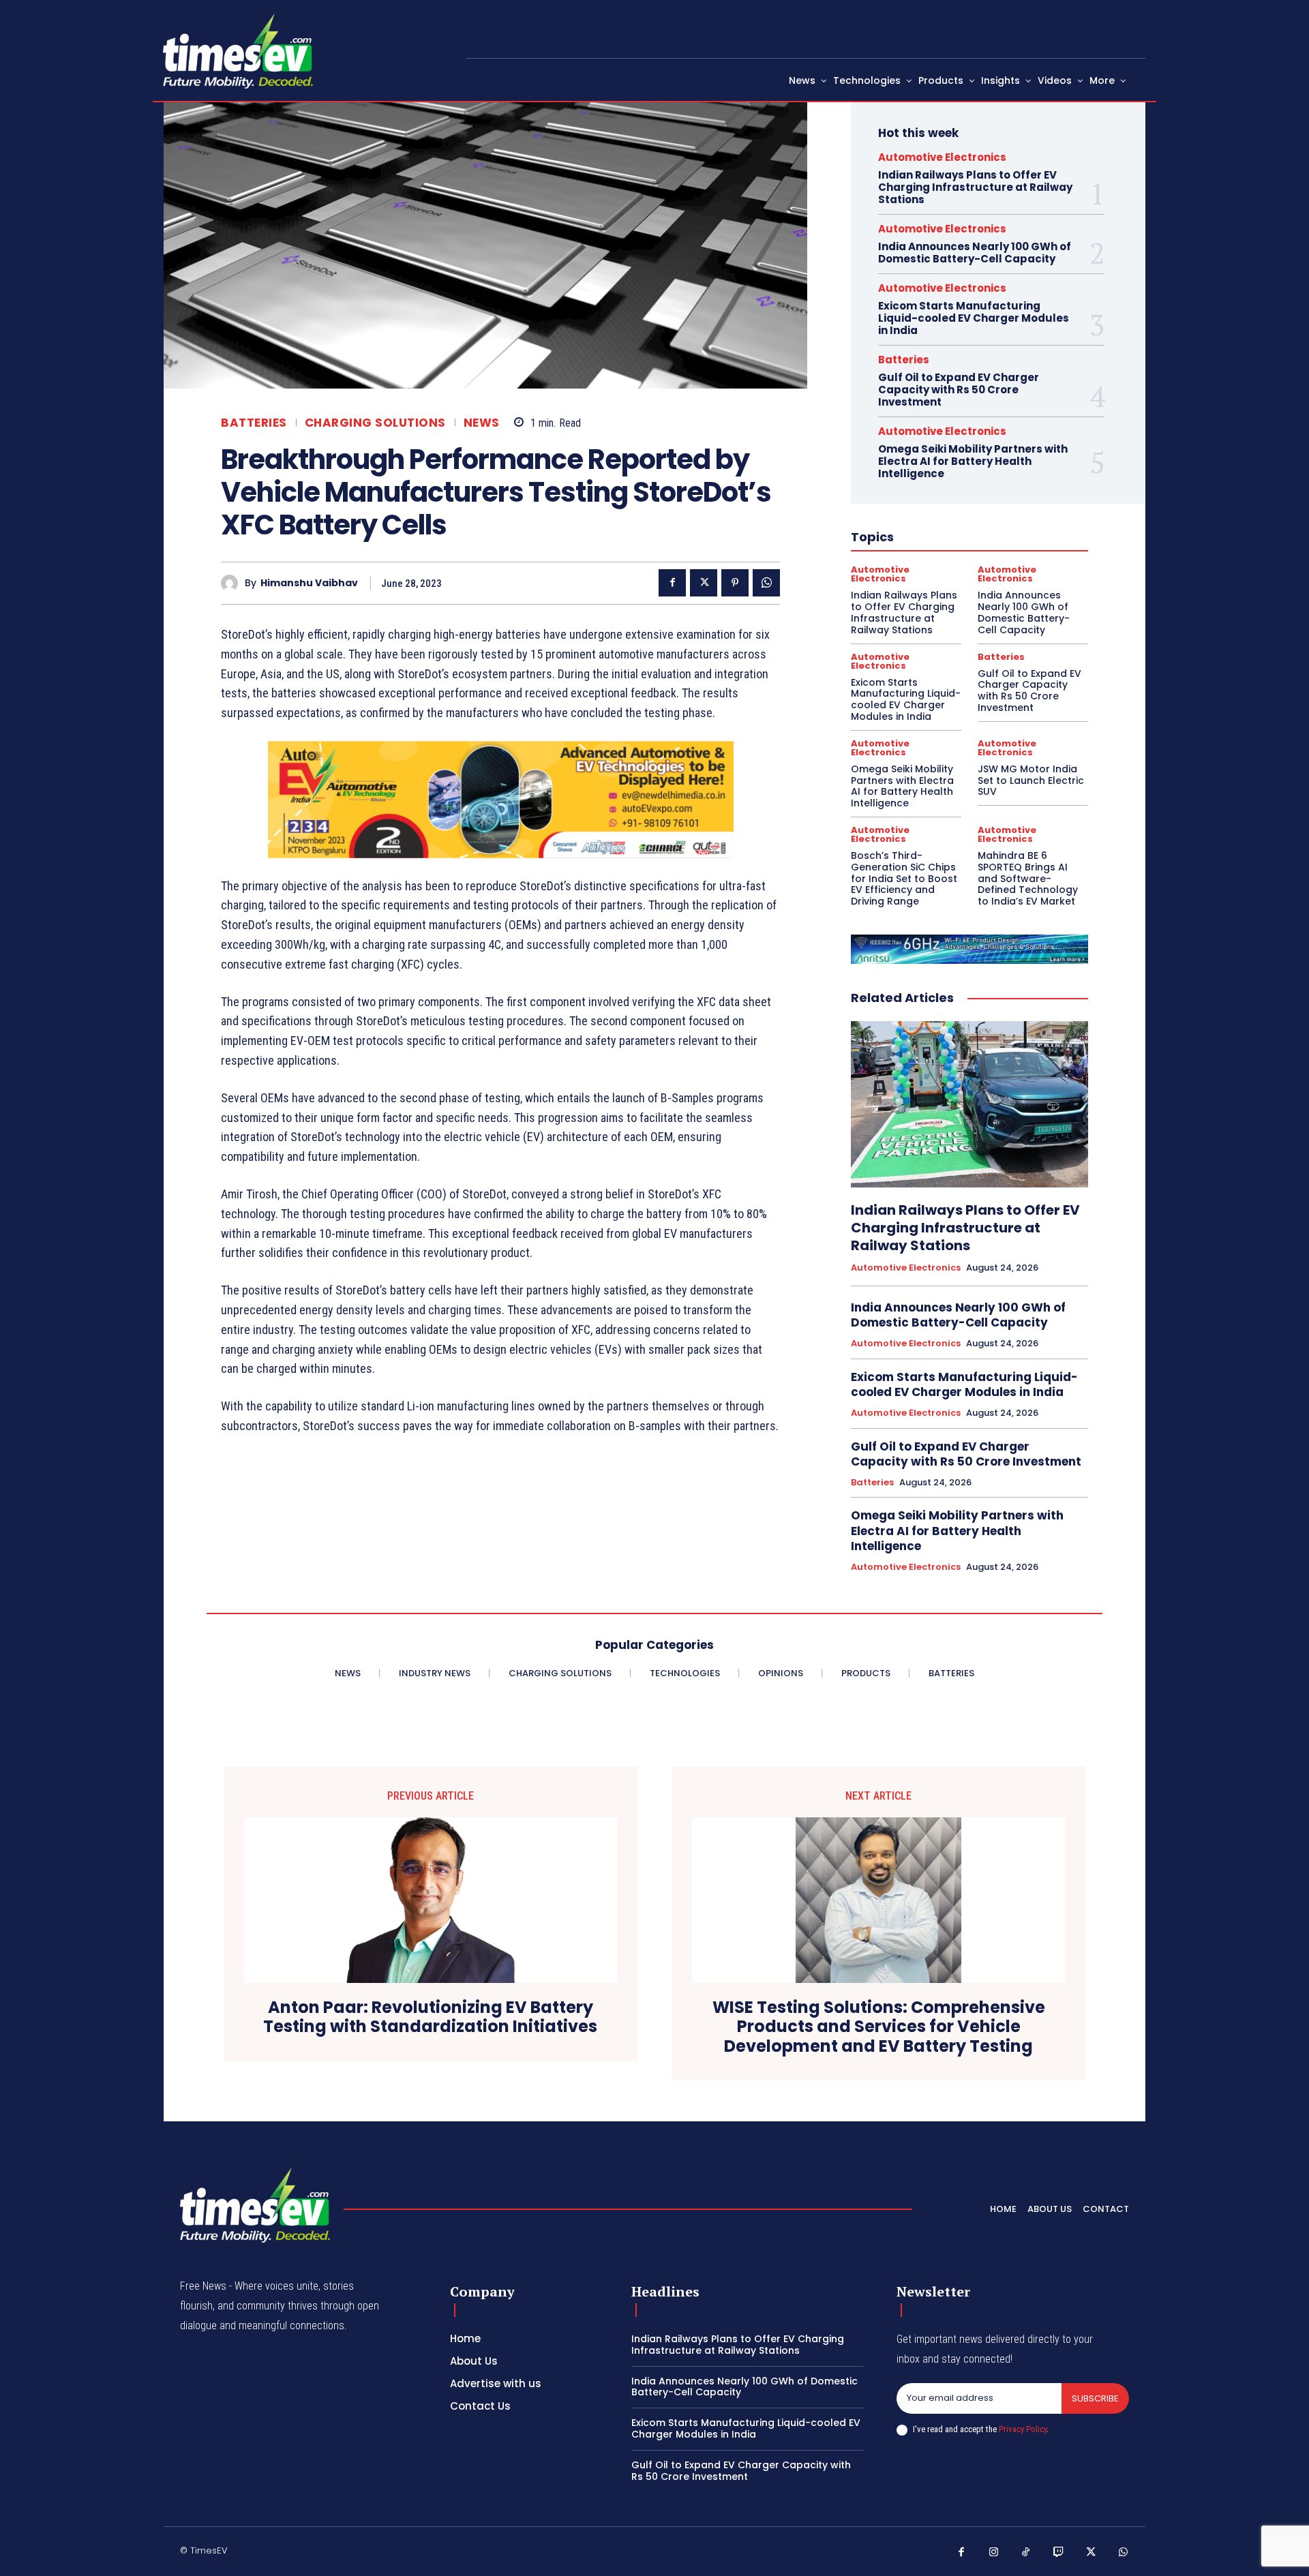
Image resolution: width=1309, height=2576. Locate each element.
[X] (704, 583)
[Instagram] (994, 2553)
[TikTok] (1026, 2553)
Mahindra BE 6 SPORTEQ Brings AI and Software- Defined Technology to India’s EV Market (1028, 878)
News (482, 423)
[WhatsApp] (766, 583)
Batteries (254, 423)
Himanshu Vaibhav (309, 583)
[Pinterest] (735, 583)
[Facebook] (672, 583)
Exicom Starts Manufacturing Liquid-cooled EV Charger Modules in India (974, 318)
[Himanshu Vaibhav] (233, 583)
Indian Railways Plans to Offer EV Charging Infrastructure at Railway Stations (975, 187)
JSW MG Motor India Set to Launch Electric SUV (1031, 781)
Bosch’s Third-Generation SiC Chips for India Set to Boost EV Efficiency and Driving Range (904, 878)
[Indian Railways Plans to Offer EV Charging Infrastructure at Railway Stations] (969, 1104)
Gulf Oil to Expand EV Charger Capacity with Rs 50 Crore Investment (959, 390)
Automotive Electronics (942, 157)
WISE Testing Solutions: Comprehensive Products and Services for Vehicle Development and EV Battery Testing (879, 2027)
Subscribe (1095, 2398)
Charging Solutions (375, 423)
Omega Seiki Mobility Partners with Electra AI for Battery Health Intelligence (973, 461)
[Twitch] (1059, 2553)
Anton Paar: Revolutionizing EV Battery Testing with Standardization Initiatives (430, 2018)
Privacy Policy (1023, 2429)
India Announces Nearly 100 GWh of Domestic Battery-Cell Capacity (975, 253)
